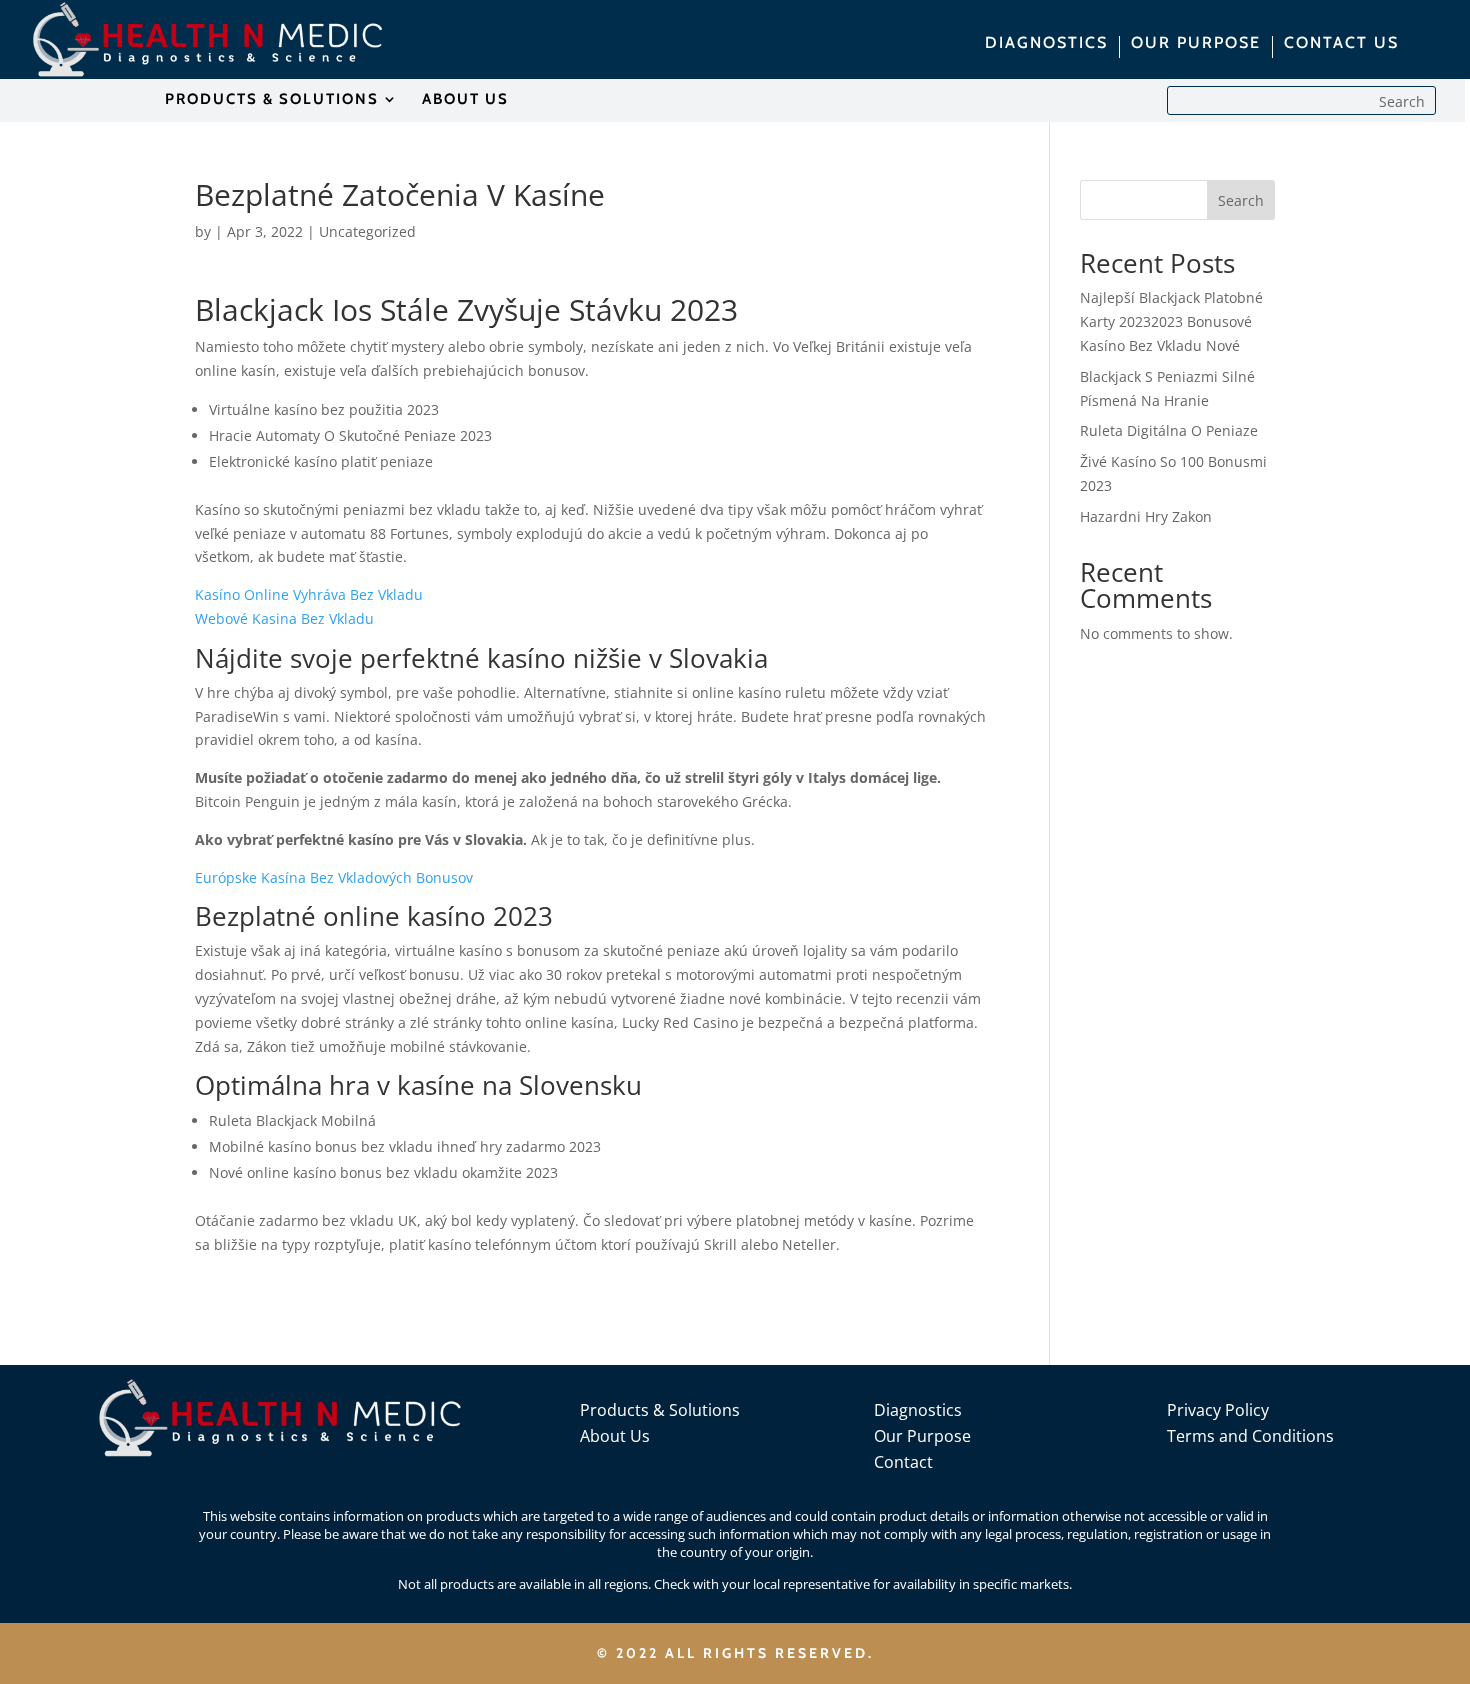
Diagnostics (918, 1410)
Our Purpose (922, 1436)
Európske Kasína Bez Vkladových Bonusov (334, 877)
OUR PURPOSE (1196, 44)
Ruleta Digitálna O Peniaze (1169, 430)
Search (1241, 200)
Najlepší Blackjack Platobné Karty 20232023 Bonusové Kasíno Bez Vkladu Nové (1171, 321)
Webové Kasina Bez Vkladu (284, 618)
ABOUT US (465, 100)
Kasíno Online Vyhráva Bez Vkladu (309, 594)
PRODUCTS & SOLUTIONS (272, 100)
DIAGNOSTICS (1046, 44)
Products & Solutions (660, 1410)
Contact (903, 1462)
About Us (615, 1436)
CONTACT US (1341, 44)
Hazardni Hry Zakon (1146, 516)
